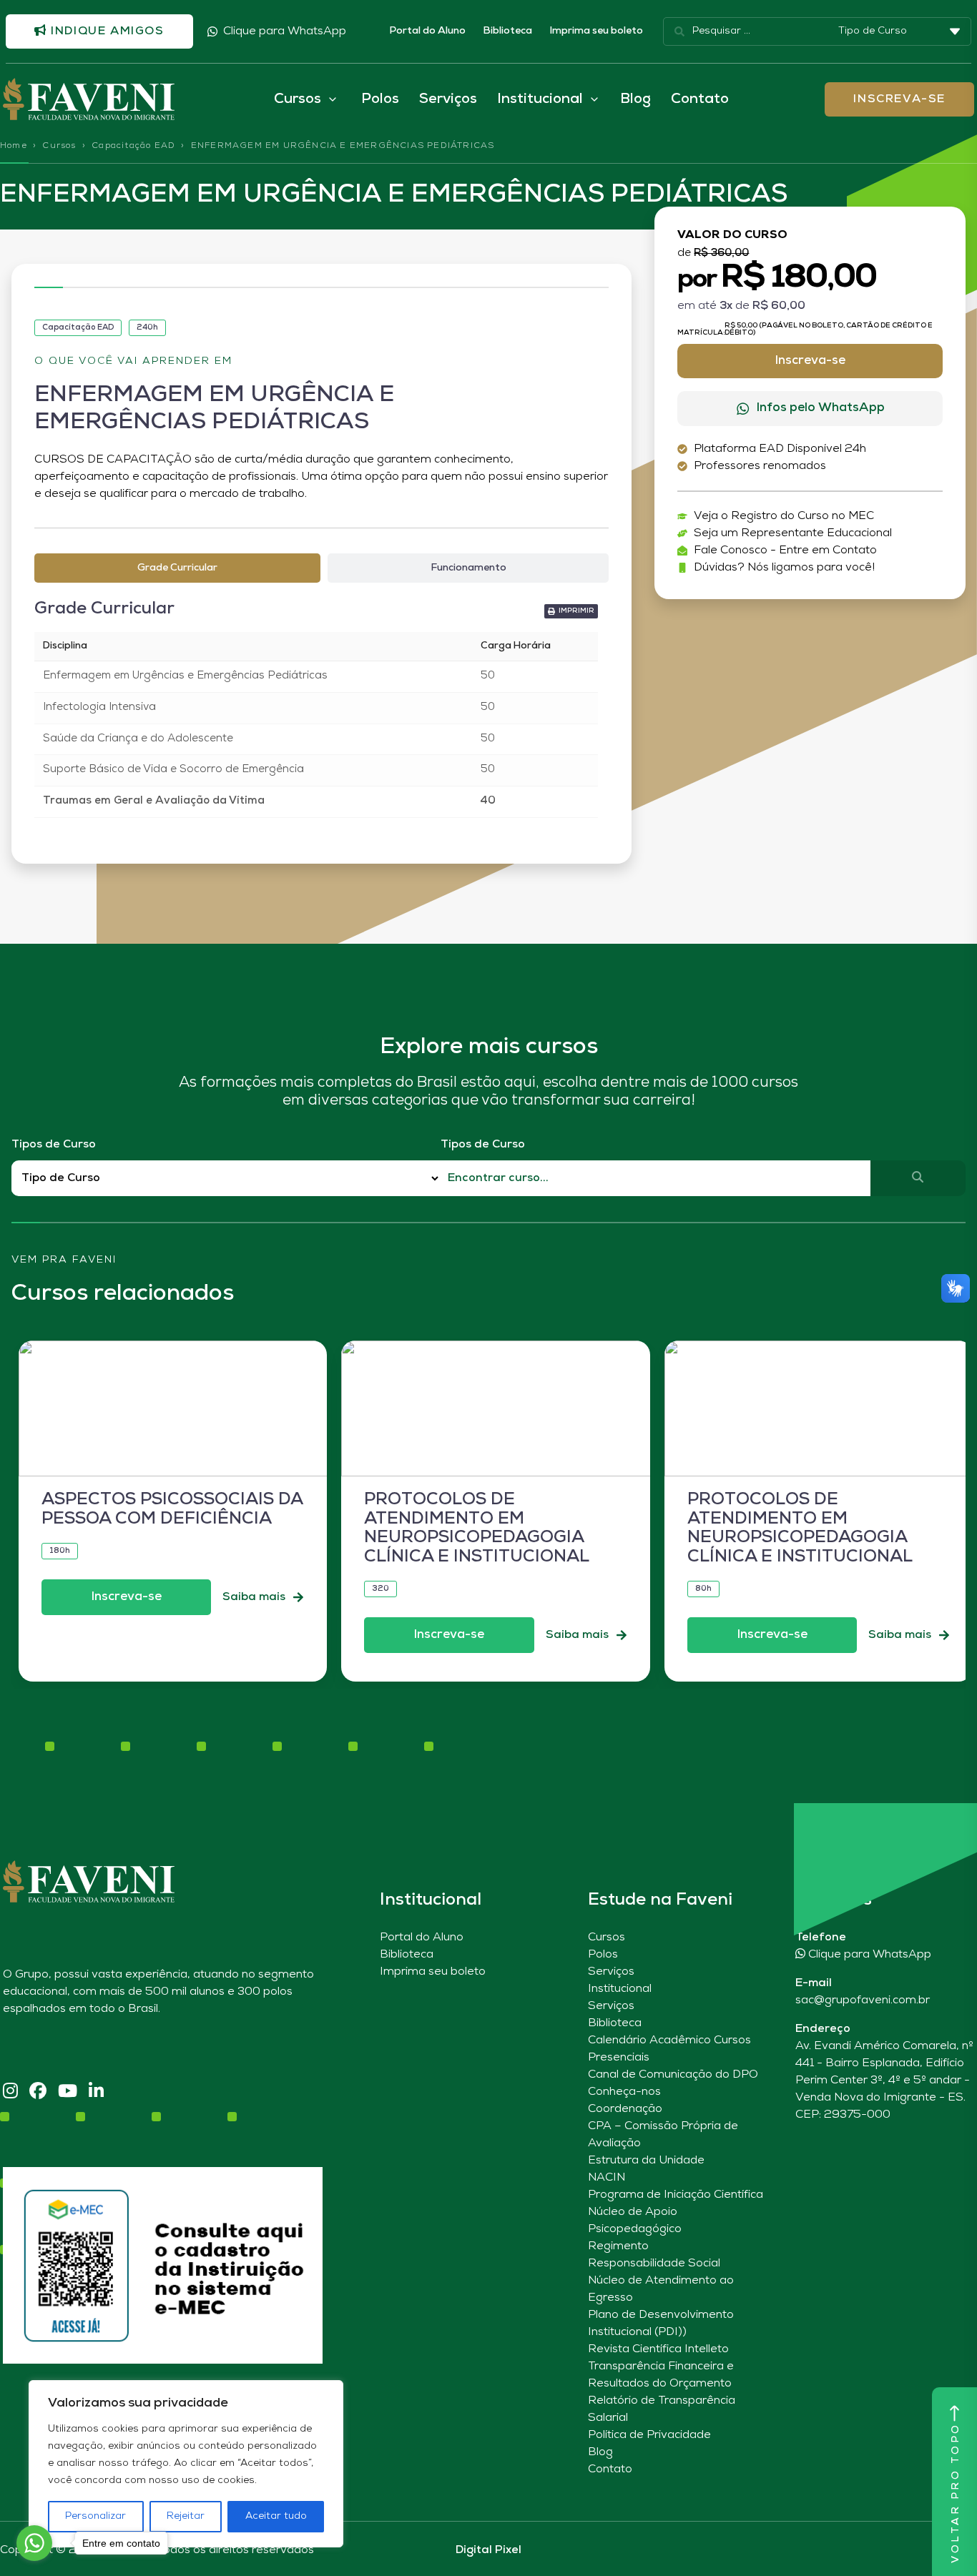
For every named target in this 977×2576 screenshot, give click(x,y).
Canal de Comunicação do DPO (673, 2075)
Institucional (620, 1989)
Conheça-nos (624, 2092)
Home (14, 146)
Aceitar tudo (276, 2516)
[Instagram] (10, 2092)
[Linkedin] (96, 2092)
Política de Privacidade (649, 2435)
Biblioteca (507, 31)
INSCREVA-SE (899, 99)
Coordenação (625, 2109)
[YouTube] (68, 2092)
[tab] (177, 568)
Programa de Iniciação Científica (676, 2195)
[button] (571, 611)
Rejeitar (186, 2516)
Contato (700, 99)
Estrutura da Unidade (646, 2161)
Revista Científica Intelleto (658, 2349)
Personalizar (95, 2516)
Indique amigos (106, 31)
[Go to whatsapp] (34, 2543)
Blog (635, 99)
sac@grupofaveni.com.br (863, 2000)
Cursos (59, 146)
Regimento (618, 2246)
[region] (186, 2464)
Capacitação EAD (133, 146)
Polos (380, 99)
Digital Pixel (488, 2550)
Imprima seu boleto (596, 31)
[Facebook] (38, 2092)
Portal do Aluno (427, 31)
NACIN (607, 2178)
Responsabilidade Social (654, 2264)
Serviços (448, 99)
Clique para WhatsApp (285, 31)
